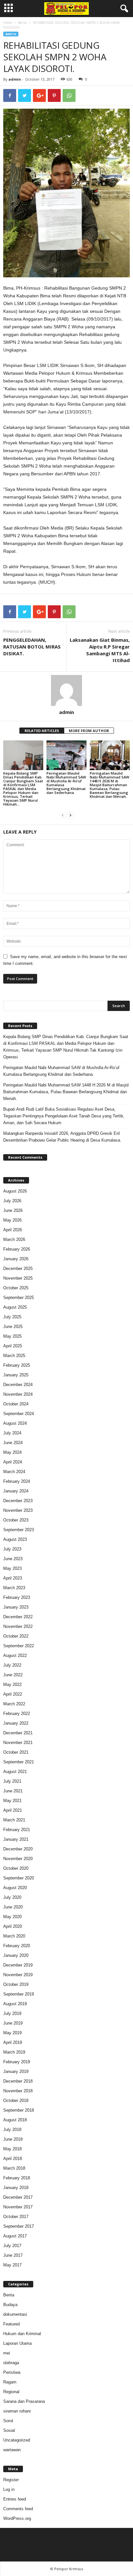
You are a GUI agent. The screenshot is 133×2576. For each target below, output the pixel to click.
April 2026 (13, 1230)
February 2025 (17, 1365)
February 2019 (17, 2062)
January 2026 (16, 1259)
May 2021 (12, 1801)
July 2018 (12, 2130)
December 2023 (18, 1501)
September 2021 (19, 1762)
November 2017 (18, 2207)
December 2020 (18, 1849)
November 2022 (18, 1626)
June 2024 (13, 1443)
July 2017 (12, 2246)
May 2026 (12, 1220)
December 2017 (18, 2197)
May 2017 (12, 2265)
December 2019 (18, 1965)
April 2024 (13, 1462)
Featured (11, 2324)
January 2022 (16, 1723)
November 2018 (18, 2091)
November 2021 (18, 1743)
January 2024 (16, 1491)
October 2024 (16, 1404)
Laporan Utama (17, 2343)
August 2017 (15, 2236)
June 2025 (13, 1327)
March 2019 (14, 2052)
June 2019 (13, 2023)
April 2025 (13, 1346)
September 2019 (19, 1994)
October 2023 (16, 1520)
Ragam (10, 2382)
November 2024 (18, 1394)
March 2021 (14, 1820)
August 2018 (15, 2120)
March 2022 (14, 1704)
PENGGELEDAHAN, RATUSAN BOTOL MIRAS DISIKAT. (32, 647)
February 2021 (17, 1830)
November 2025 (18, 1278)
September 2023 (19, 1530)
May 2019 (12, 2033)
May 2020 (12, 1917)
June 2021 (13, 1791)
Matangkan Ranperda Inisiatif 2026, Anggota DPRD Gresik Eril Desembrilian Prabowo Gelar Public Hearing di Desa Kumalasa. (62, 1137)
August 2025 (15, 1307)
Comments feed (18, 2509)
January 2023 (16, 1607)
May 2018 (12, 2149)
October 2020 (16, 1868)
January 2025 (16, 1375)
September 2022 (19, 1646)
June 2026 (13, 1210)
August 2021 (15, 1772)
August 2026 (15, 1191)
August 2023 (15, 1539)
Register (11, 2480)
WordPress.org (17, 2518)
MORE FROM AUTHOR (89, 731)
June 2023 (13, 1559)
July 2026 (12, 1201)
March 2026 (14, 1239)
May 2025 (12, 1336)
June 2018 (13, 2139)
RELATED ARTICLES (42, 731)
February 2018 (17, 2178)
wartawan (12, 2450)
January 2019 (16, 2071)
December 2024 (18, 1385)
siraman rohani (17, 2411)
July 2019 (12, 2013)
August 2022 (15, 1655)
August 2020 (15, 1888)
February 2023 (17, 1597)
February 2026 (17, 1249)
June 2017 (13, 2255)
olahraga (11, 2363)
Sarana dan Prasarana (24, 2401)
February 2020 (17, 1946)
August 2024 (15, 1423)
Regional (11, 2392)
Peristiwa (12, 2372)
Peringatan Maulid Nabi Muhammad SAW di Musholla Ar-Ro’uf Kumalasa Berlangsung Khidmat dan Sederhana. (66, 783)
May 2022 (12, 1684)
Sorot (8, 2421)
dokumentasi (15, 2314)
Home (8, 23)
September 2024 (19, 1414)
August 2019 (15, 2004)
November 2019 (18, 1975)
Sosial (9, 2430)
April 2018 (13, 2159)
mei (7, 2353)
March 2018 (14, 2168)
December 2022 (18, 1617)
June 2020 (13, 1907)
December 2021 (18, 1733)
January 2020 (16, 1955)
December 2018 (18, 2081)
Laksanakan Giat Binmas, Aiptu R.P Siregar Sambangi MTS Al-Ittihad (100, 650)
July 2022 (12, 1665)
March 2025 (14, 1356)
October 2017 (16, 2217)
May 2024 (12, 1452)
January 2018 (16, 2188)
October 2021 (16, 1752)
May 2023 (12, 1568)
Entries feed (15, 2499)
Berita (22, 23)
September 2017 (19, 2226)
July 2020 (12, 1897)
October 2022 (16, 1636)
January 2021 (16, 1839)
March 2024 (14, 1472)
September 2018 (19, 2110)
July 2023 (12, 1549)
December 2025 (18, 1268)
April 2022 (13, 1694)
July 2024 (12, 1433)
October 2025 (16, 1288)
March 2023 (14, 1588)
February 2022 (17, 1714)
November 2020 (18, 1859)
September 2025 (19, 1298)
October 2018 (16, 2100)
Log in (9, 2489)
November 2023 (18, 1510)
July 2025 (12, 1317)
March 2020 (14, 1936)
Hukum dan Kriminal (22, 2334)
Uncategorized (17, 2440)
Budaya (10, 2305)
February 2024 (17, 1481)
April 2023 (13, 1578)
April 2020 (13, 1926)
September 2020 (19, 1878)
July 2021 (12, 1781)
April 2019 (13, 2042)
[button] (123, 9)
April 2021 (13, 1810)
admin (15, 79)
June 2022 (13, 1675)
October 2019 (16, 1984)
